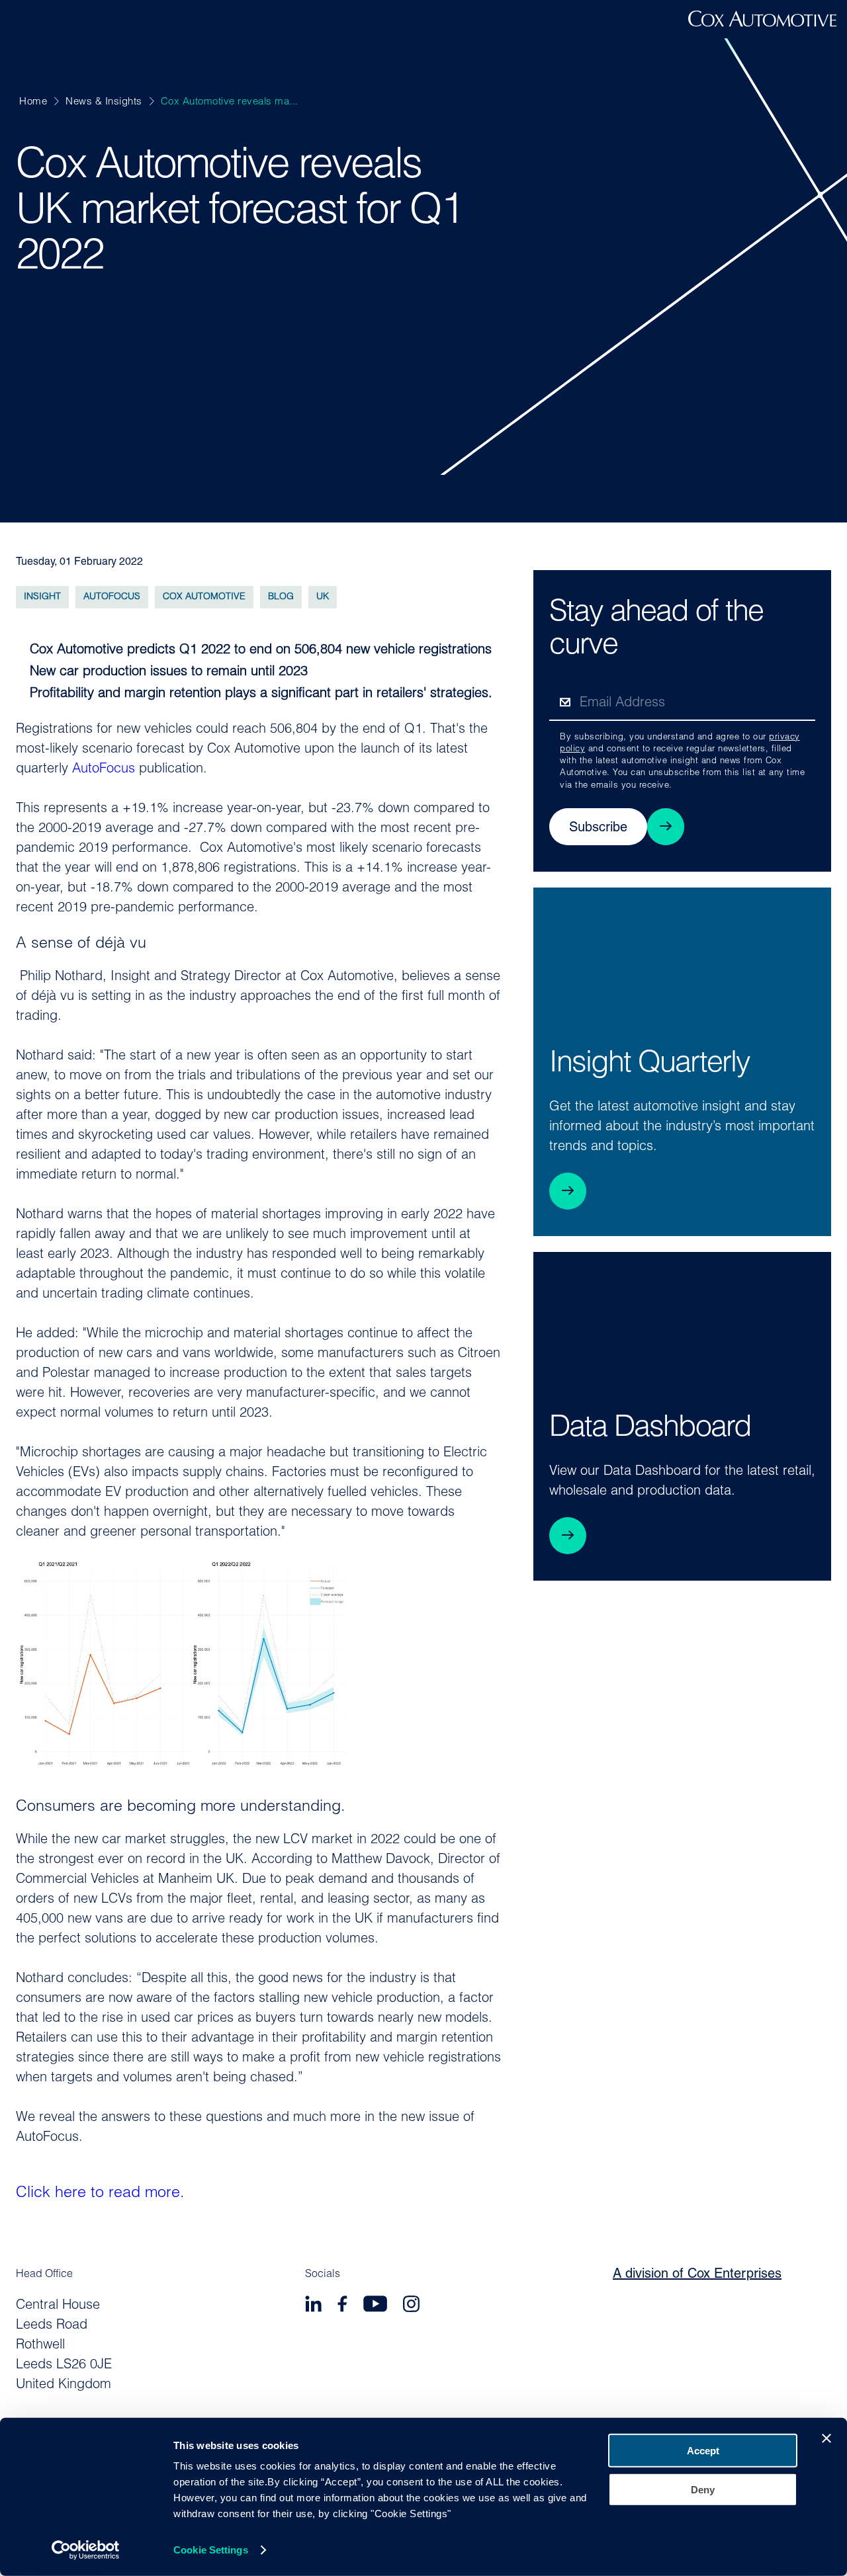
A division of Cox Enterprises (697, 2274)
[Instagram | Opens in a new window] (411, 2306)
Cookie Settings (211, 2550)
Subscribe (598, 828)
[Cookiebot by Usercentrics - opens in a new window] (86, 2550)
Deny (703, 2489)
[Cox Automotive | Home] (762, 24)
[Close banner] (826, 2438)
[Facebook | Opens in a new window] (342, 2306)
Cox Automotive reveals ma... (230, 102)
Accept (703, 2451)
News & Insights (104, 102)
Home (33, 102)
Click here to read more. (100, 2193)
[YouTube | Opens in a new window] (375, 2306)
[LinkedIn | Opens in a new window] (313, 2306)
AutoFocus (104, 769)
